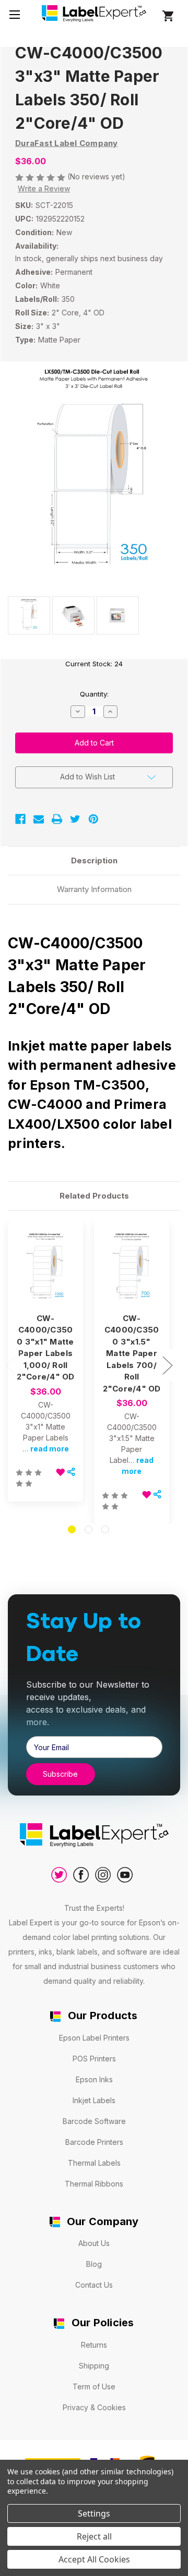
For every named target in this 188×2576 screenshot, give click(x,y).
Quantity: (94, 694)
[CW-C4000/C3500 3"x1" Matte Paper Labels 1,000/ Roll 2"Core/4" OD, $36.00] (45, 1268)
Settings (94, 2513)
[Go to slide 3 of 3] (105, 1529)
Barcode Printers (94, 2142)
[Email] (39, 819)
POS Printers (94, 2059)
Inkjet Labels (94, 2100)
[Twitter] (75, 819)
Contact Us (94, 2285)
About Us (94, 2243)
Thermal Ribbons (94, 2184)
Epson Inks (94, 2079)
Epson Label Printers (94, 2038)
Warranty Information (94, 889)
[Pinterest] (93, 819)
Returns (94, 2345)
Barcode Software (94, 2121)
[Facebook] (20, 819)
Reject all (94, 2536)
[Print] (57, 819)
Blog (94, 2264)
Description (94, 860)
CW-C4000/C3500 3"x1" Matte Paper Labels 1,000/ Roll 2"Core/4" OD (46, 1348)
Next (167, 1365)
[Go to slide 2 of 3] (89, 1529)
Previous (10, 1365)
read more (50, 1449)
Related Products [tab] (94, 1196)
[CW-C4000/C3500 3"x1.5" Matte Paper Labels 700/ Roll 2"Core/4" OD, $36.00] (132, 1268)
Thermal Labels (94, 2163)
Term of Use (94, 2386)
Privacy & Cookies (94, 2407)
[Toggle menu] (14, 14)
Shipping (94, 2366)
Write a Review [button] (44, 188)
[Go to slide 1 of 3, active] (72, 1529)
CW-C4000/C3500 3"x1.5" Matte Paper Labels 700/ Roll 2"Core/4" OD (132, 1353)
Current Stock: (94, 664)
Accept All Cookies (94, 2559)
